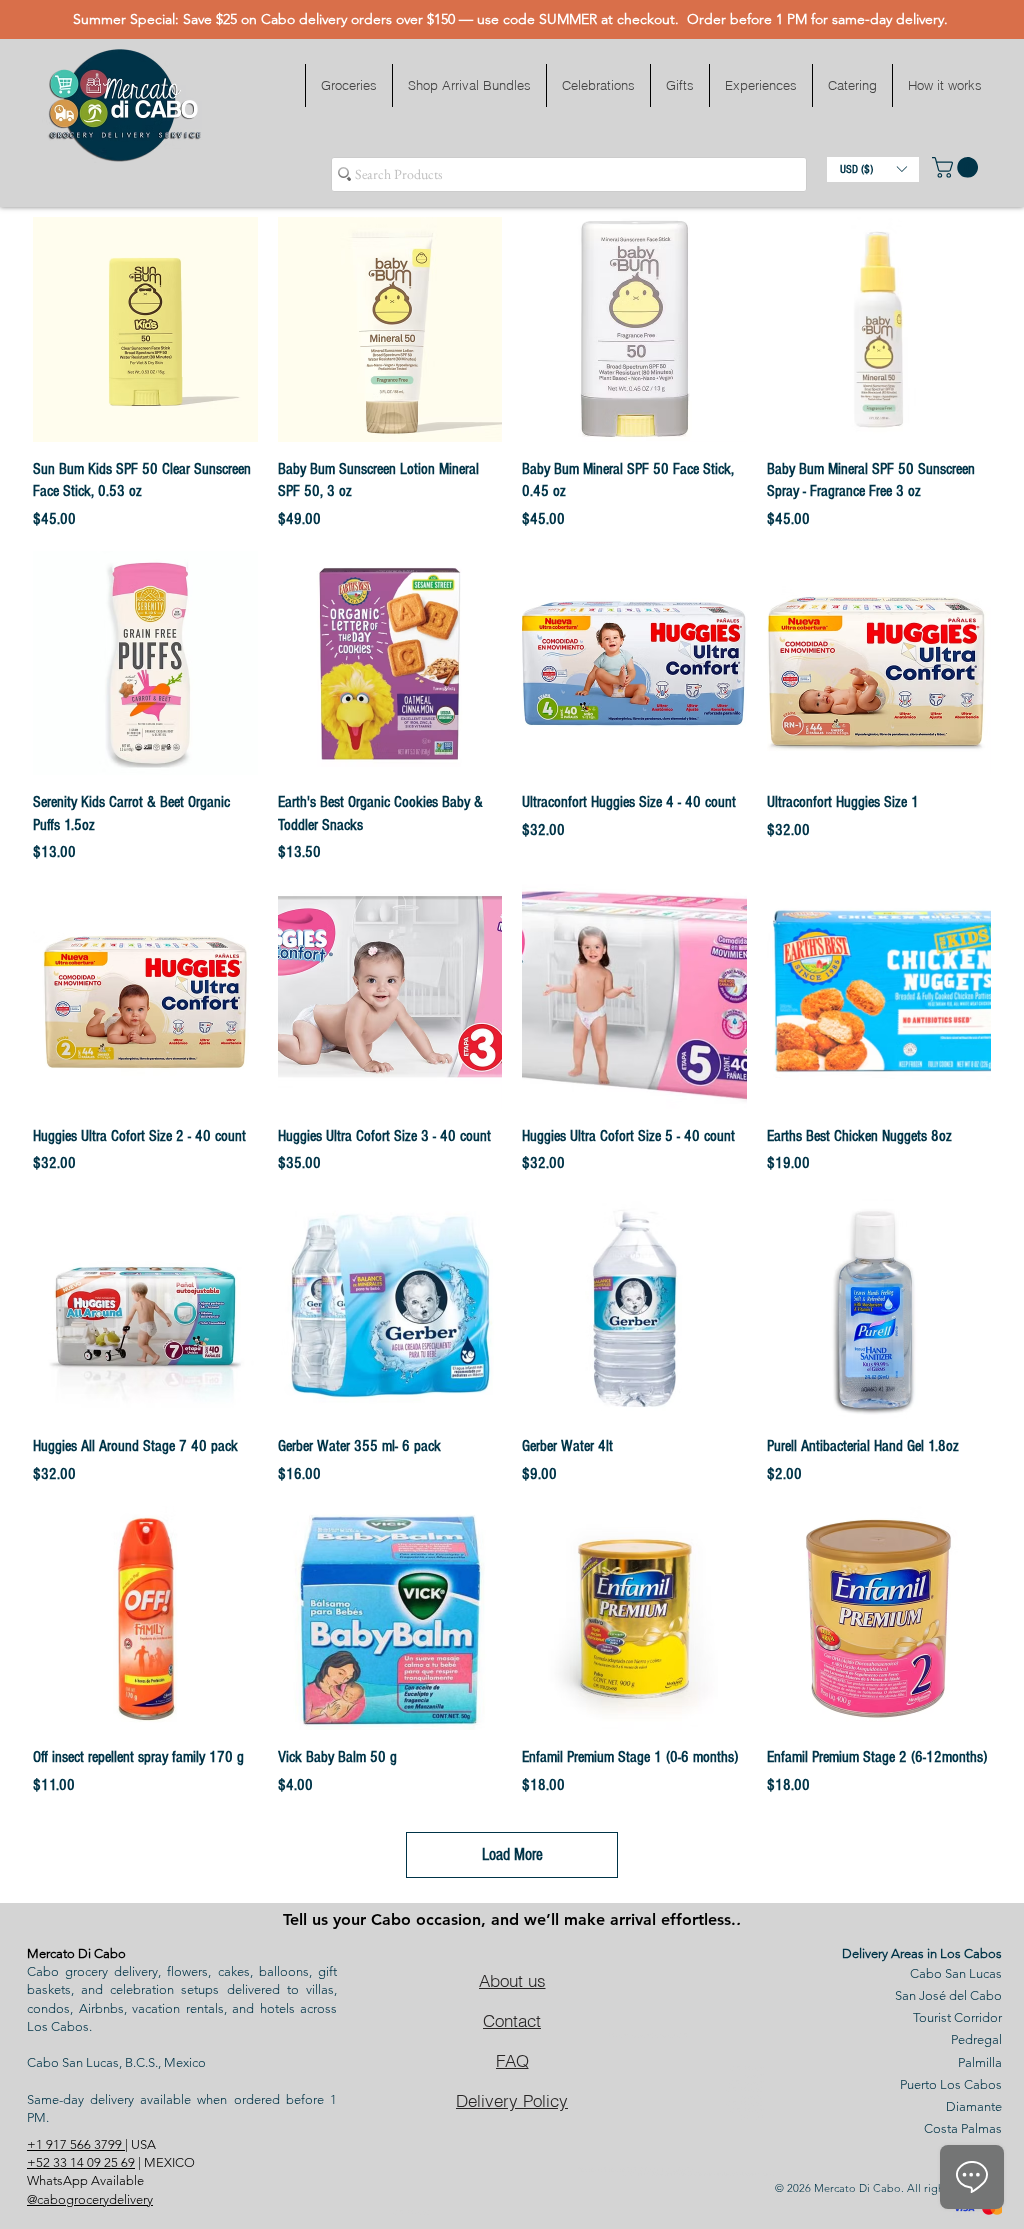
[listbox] (873, 169)
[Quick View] (145, 329)
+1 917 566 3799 (76, 2144)
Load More (512, 1854)
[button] (348, 85)
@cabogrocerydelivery (90, 2199)
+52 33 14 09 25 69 (81, 2162)
